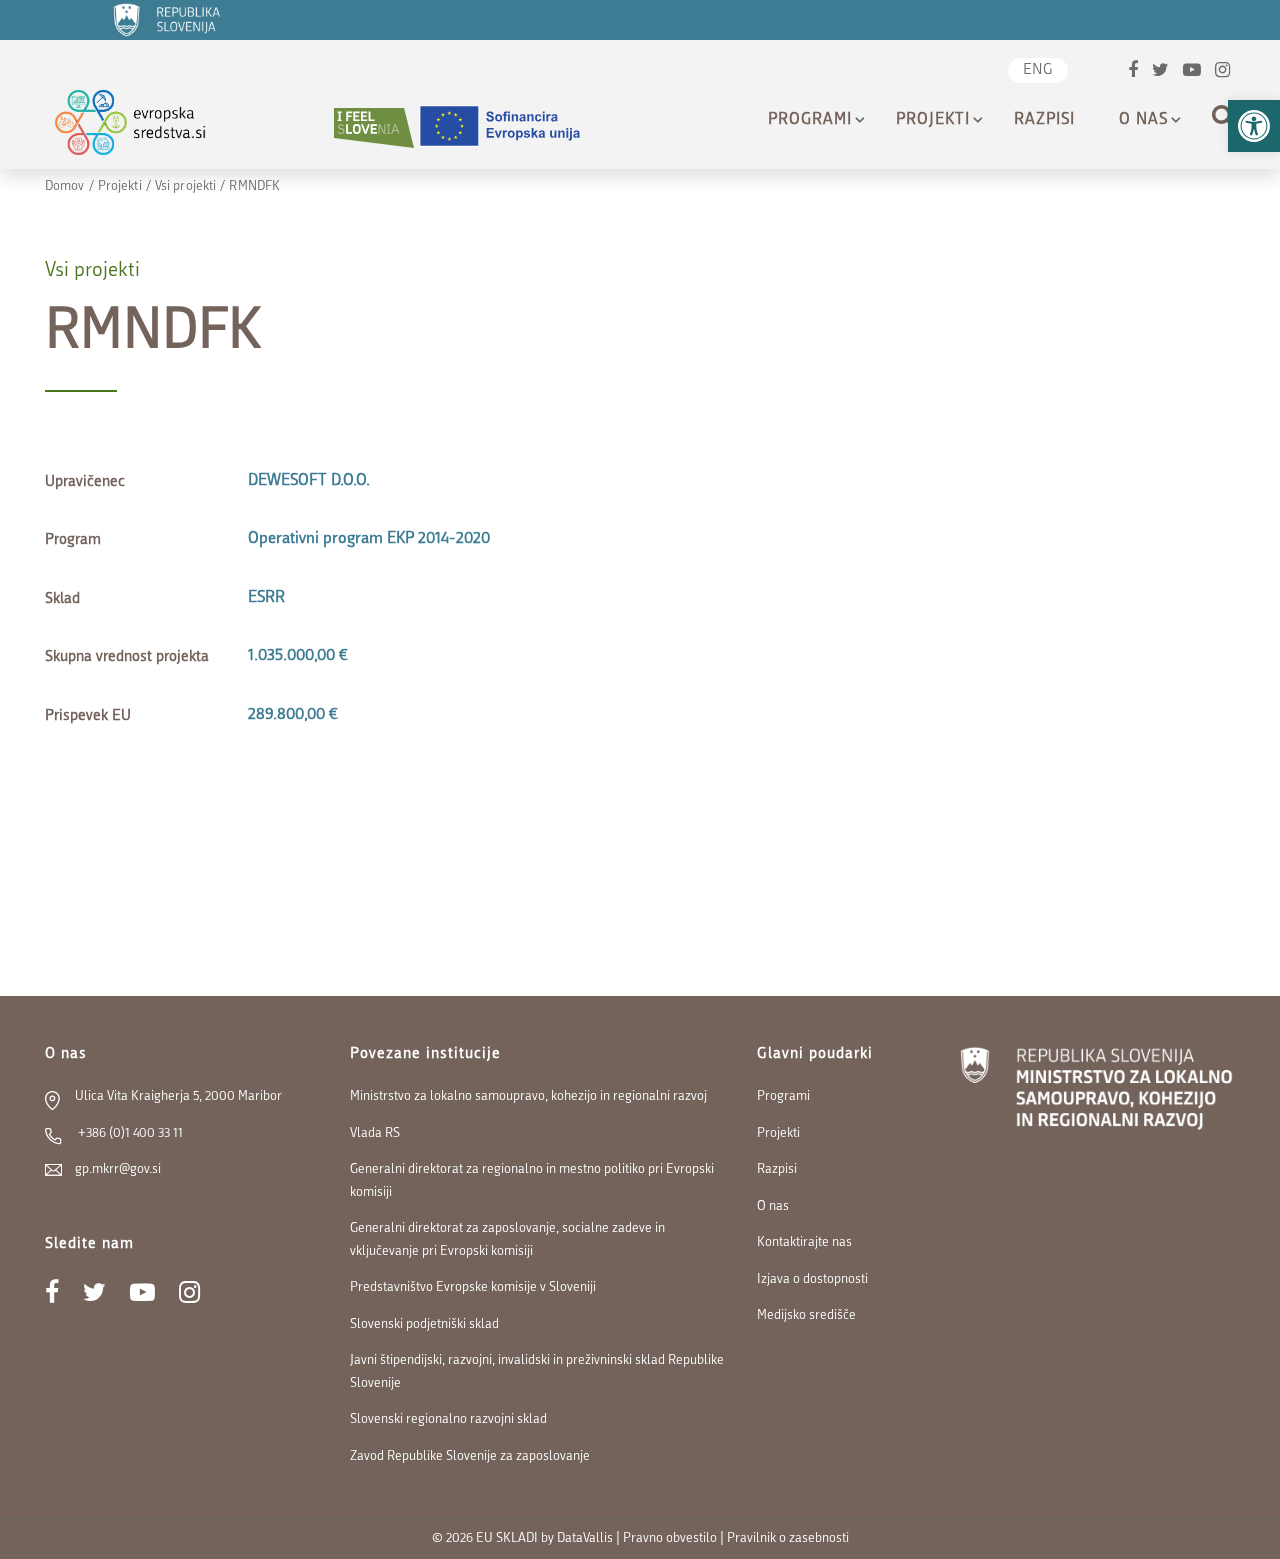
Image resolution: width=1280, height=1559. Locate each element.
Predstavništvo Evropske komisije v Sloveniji (473, 1287)
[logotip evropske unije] (512, 127)
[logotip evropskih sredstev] (147, 127)
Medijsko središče (806, 1315)
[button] (1254, 126)
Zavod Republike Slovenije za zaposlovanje (470, 1456)
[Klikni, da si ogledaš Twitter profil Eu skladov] (1160, 72)
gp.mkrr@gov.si (118, 1169)
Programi (810, 120)
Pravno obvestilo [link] (670, 1538)
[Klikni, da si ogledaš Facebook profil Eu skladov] (1133, 72)
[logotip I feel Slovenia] (374, 127)
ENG (1038, 70)
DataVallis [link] (585, 1538)
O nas (1143, 120)
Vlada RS (375, 1133)
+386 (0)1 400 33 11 (129, 1133)
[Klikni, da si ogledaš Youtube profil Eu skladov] (1192, 72)
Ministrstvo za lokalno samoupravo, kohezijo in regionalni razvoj (528, 1096)
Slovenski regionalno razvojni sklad (448, 1419)
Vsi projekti (185, 186)
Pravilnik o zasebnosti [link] (788, 1538)
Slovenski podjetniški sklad (424, 1324)
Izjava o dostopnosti (812, 1279)
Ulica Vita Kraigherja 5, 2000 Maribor (178, 1096)
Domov (65, 186)
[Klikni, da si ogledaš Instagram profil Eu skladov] (1222, 72)
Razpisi (1044, 120)
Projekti (933, 120)
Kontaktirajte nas (804, 1242)
